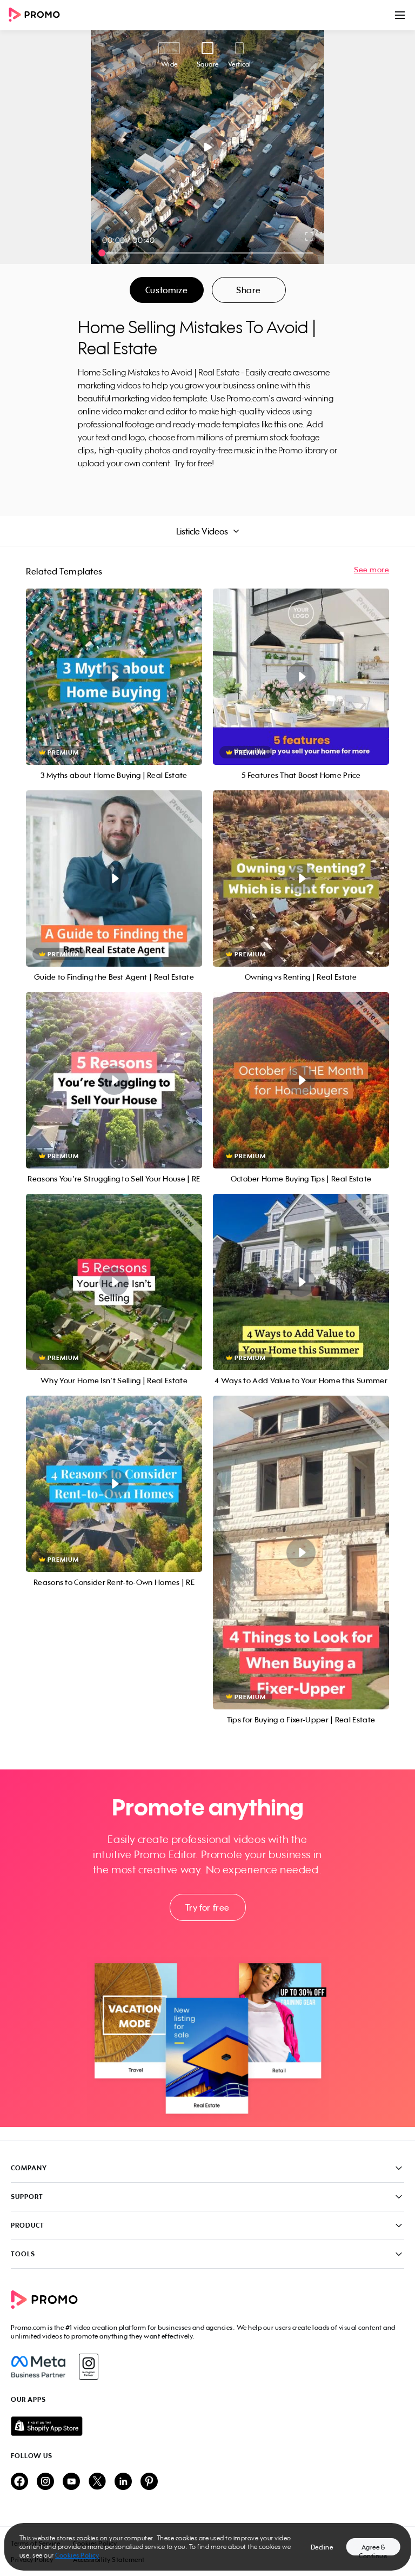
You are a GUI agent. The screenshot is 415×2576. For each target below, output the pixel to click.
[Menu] (400, 15)
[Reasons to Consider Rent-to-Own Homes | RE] (114, 1484)
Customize (166, 290)
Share (249, 290)
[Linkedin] (123, 2482)
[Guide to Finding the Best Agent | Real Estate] (114, 879)
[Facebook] (38, 2367)
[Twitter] (97, 2482)
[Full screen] (310, 236)
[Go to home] (38, 15)
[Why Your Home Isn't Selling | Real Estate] (114, 1282)
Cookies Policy (77, 2555)
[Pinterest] (149, 2482)
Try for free (207, 1907)
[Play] (208, 147)
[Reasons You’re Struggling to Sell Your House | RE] (114, 1080)
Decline (322, 2547)
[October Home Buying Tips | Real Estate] (301, 1080)
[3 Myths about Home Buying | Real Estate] (114, 677)
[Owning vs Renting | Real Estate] (301, 879)
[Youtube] (71, 2482)
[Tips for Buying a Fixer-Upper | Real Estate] (301, 1553)
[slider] (102, 253)
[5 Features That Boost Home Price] (301, 677)
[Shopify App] (207, 2426)
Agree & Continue (373, 2549)
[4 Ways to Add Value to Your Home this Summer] (301, 1282)
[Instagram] (88, 2367)
